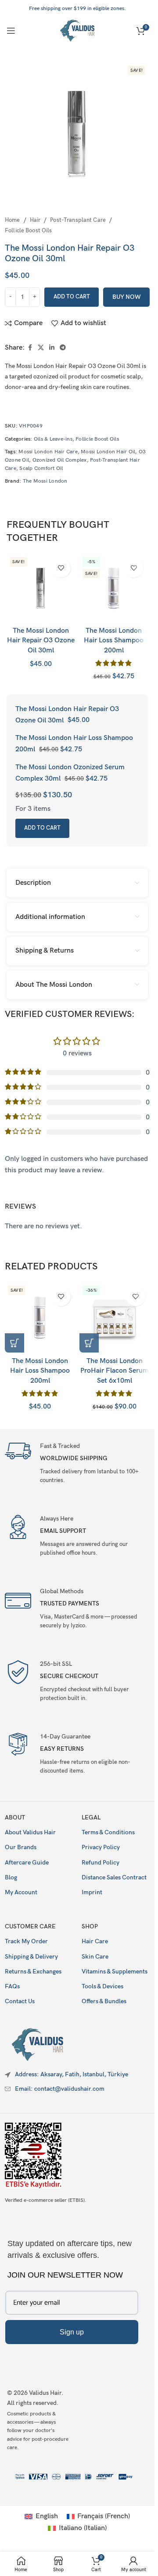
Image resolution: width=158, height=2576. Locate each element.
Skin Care (95, 1957)
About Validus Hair (30, 1832)
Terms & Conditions (108, 1832)
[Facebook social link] (30, 348)
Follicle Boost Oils (28, 231)
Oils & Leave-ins (53, 439)
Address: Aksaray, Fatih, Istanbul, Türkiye (72, 2074)
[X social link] (41, 348)
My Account (21, 1892)
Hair (35, 220)
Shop (90, 1926)
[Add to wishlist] (61, 568)
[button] (14, 1343)
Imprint (92, 1892)
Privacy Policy (101, 1847)
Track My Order (26, 1941)
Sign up (72, 2332)
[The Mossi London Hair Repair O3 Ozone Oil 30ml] (41, 588)
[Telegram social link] (63, 348)
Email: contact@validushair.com (60, 2089)
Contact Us (20, 2001)
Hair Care (95, 1941)
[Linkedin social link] (52, 348)
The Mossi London (45, 481)
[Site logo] (77, 30)
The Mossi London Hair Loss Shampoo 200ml (114, 641)
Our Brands (21, 1847)
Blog (11, 1877)
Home (13, 220)
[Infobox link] (77, 1462)
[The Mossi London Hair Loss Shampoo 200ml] (114, 588)
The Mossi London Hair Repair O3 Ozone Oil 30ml (41, 641)
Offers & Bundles (104, 2001)
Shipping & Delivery (31, 1957)
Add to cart (72, 297)
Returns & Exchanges (33, 1971)
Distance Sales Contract (114, 1877)
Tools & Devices (102, 1986)
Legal (91, 1817)
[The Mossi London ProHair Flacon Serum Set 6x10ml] (115, 1318)
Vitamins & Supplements (115, 1971)
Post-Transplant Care (78, 220)
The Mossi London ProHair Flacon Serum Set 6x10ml (115, 1371)
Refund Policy (101, 1863)
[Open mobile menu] (11, 31)
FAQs (12, 1986)
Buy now (127, 297)
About (15, 1817)
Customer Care (30, 1926)
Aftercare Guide (27, 1863)
